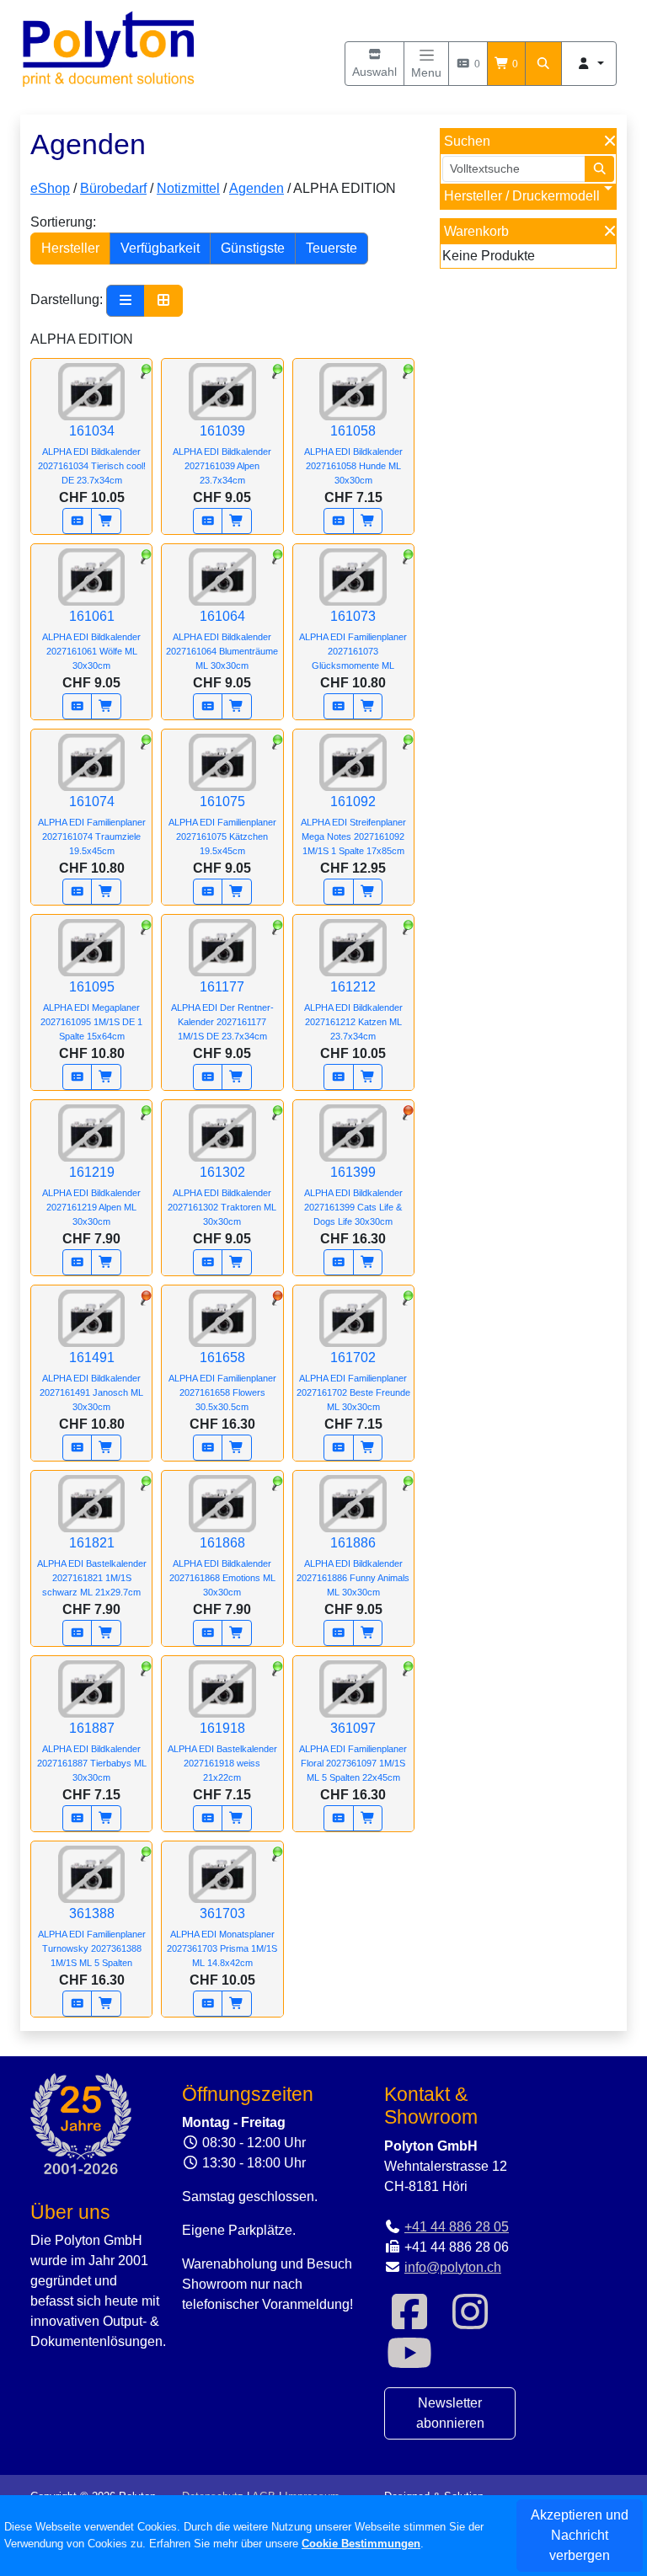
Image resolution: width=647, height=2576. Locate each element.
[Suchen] (543, 64)
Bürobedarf (113, 188)
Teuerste (332, 248)
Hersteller (70, 248)
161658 (222, 1381)
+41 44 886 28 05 (457, 2227)
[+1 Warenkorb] (106, 521)
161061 (91, 640)
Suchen (467, 141)
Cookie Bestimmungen (361, 2544)
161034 (92, 454)
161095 (91, 1010)
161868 (222, 1566)
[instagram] (470, 2322)
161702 (353, 1381)
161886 (353, 1566)
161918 (222, 1752)
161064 (222, 640)
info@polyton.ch (453, 2267)
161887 (92, 1752)
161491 (91, 1381)
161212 (353, 1010)
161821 (92, 1566)
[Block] (163, 301)
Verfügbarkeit (160, 248)
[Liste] (126, 301)
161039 (222, 454)
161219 (91, 1196)
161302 (222, 1196)
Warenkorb (476, 231)
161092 (353, 825)
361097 (353, 1752)
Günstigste (253, 248)
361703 (222, 1937)
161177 (222, 1010)
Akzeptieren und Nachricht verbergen (580, 2535)
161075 (222, 825)
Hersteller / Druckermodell (522, 196)
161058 (353, 454)
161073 (353, 640)
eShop (50, 188)
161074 (92, 825)
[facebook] (409, 2322)
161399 (353, 1196)
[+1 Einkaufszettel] (78, 521)
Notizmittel (188, 188)
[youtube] (409, 2363)
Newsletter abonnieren (450, 2413)
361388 (92, 1937)
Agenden (257, 188)
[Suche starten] (600, 169)
